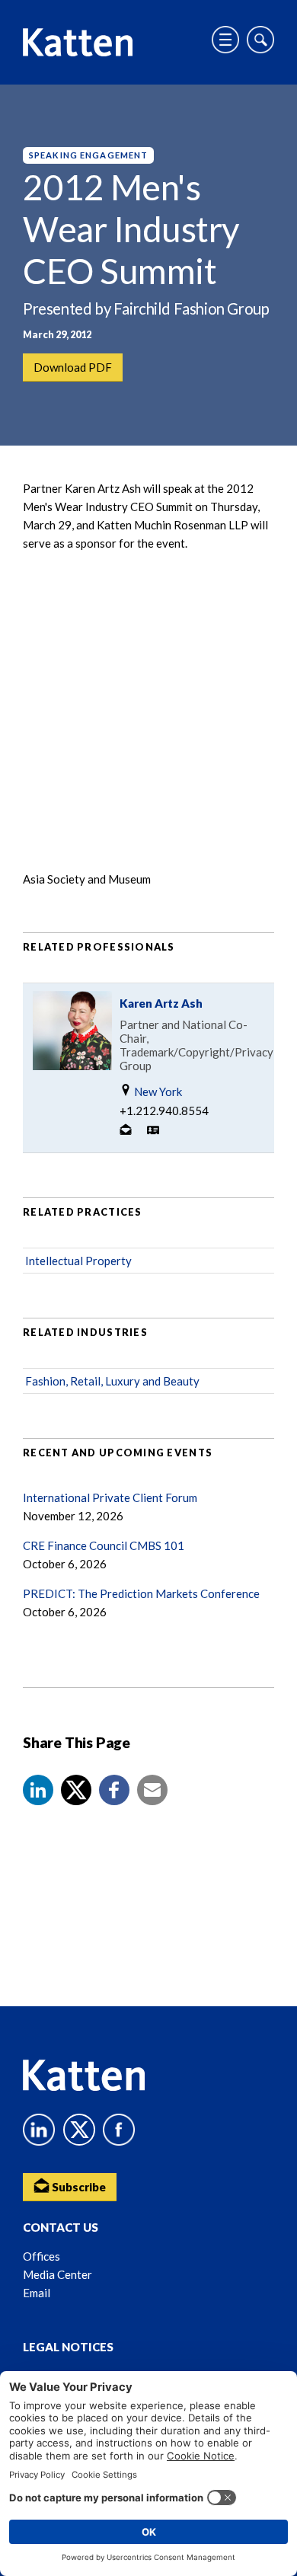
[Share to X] (76, 1790)
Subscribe (78, 2187)
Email (37, 2293)
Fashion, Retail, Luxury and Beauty (112, 1381)
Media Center (57, 2274)
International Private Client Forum (110, 1497)
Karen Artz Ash (161, 1003)
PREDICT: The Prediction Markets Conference (141, 1593)
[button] (38, 1790)
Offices (42, 2256)
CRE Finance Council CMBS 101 (104, 1545)
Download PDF (73, 367)
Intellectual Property (78, 1261)
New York (157, 1091)
